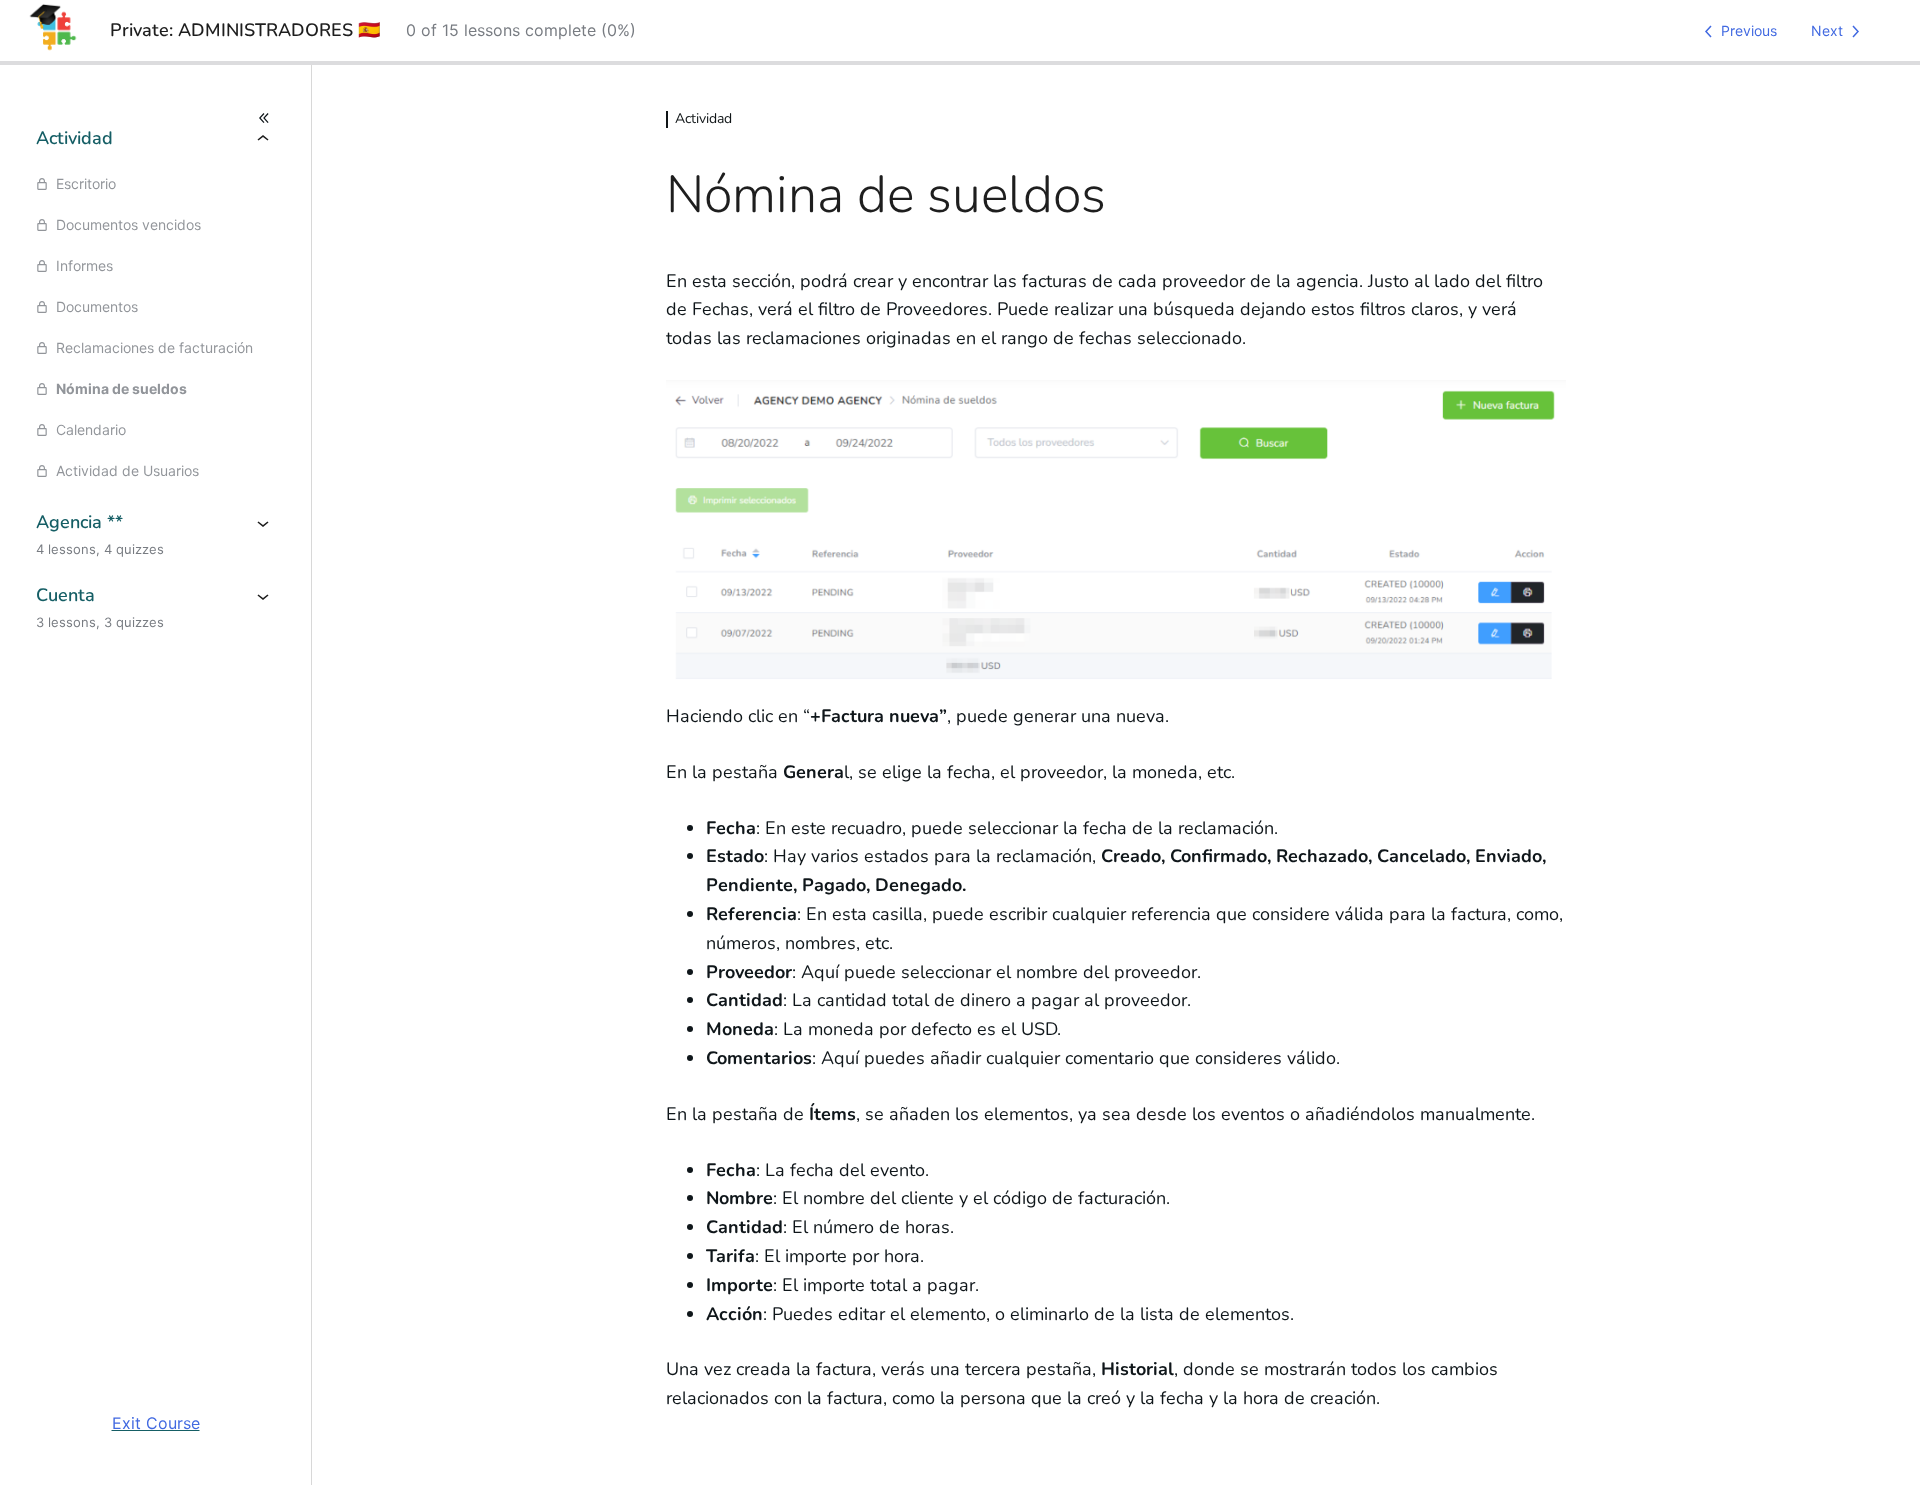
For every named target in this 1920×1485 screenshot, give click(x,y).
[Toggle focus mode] (155, 118)
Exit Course (156, 1423)
